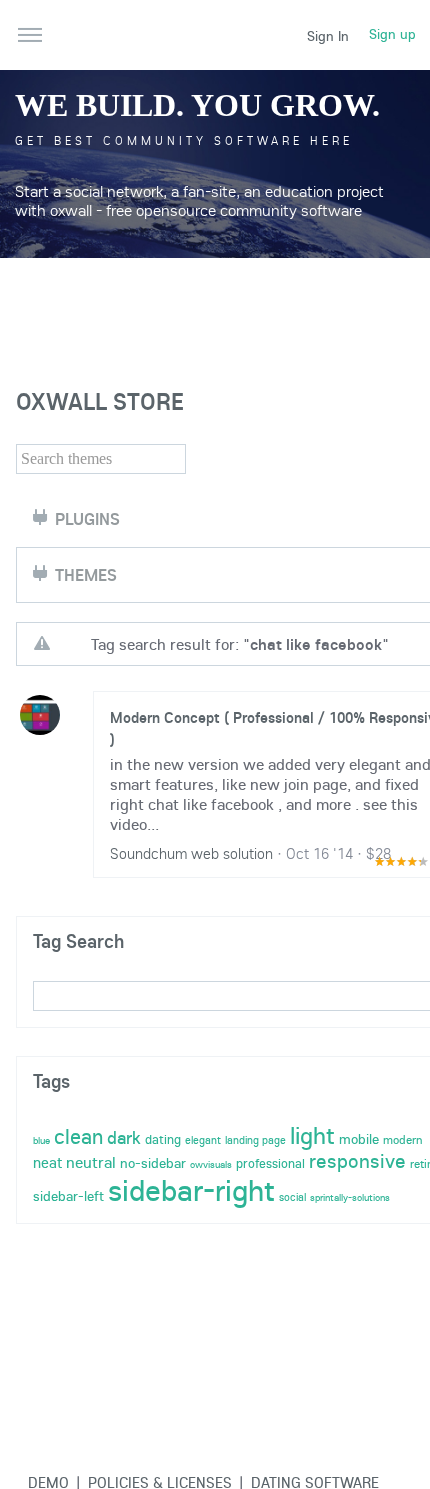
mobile (359, 1139)
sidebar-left (68, 1196)
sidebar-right (191, 1190)
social (292, 1197)
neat (47, 1162)
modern (403, 1139)
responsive (357, 1160)
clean (78, 1136)
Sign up (392, 34)
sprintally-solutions (350, 1197)
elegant (203, 1140)
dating (163, 1139)
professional (270, 1163)
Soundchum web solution (191, 853)
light (312, 1135)
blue (41, 1140)
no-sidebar (153, 1163)
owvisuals (211, 1164)
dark (124, 1137)
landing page (255, 1140)
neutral (91, 1162)
